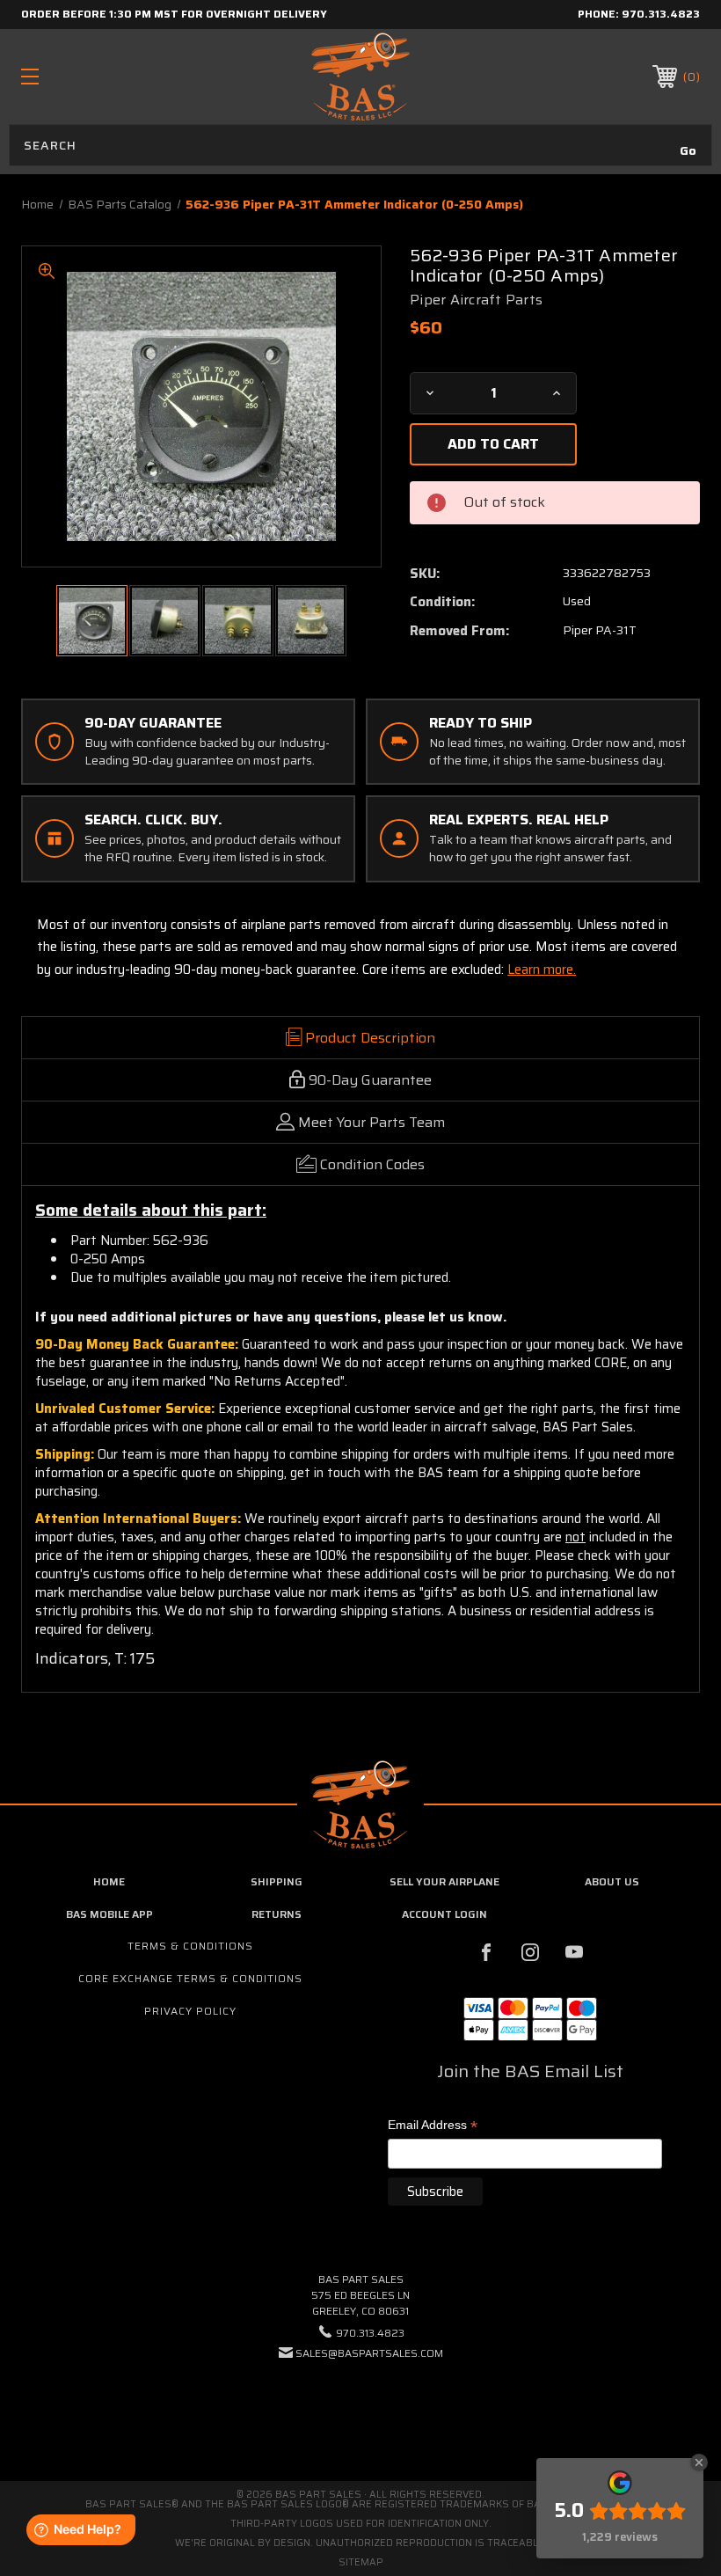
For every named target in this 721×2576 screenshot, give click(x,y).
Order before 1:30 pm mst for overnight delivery (174, 14)
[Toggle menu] (89, 76)
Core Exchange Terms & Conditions (190, 1978)
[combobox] (360, 145)
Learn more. (542, 970)
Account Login (444, 1914)
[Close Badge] (699, 2463)
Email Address (433, 2126)
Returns (277, 1914)
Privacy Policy (190, 2011)
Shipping (277, 1881)
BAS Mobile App (109, 1914)
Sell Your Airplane (444, 1881)
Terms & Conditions (190, 1946)
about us (612, 1881)
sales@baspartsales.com (369, 2353)
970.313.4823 (661, 14)
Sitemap (361, 2562)
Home (109, 1881)
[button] (360, 2407)
